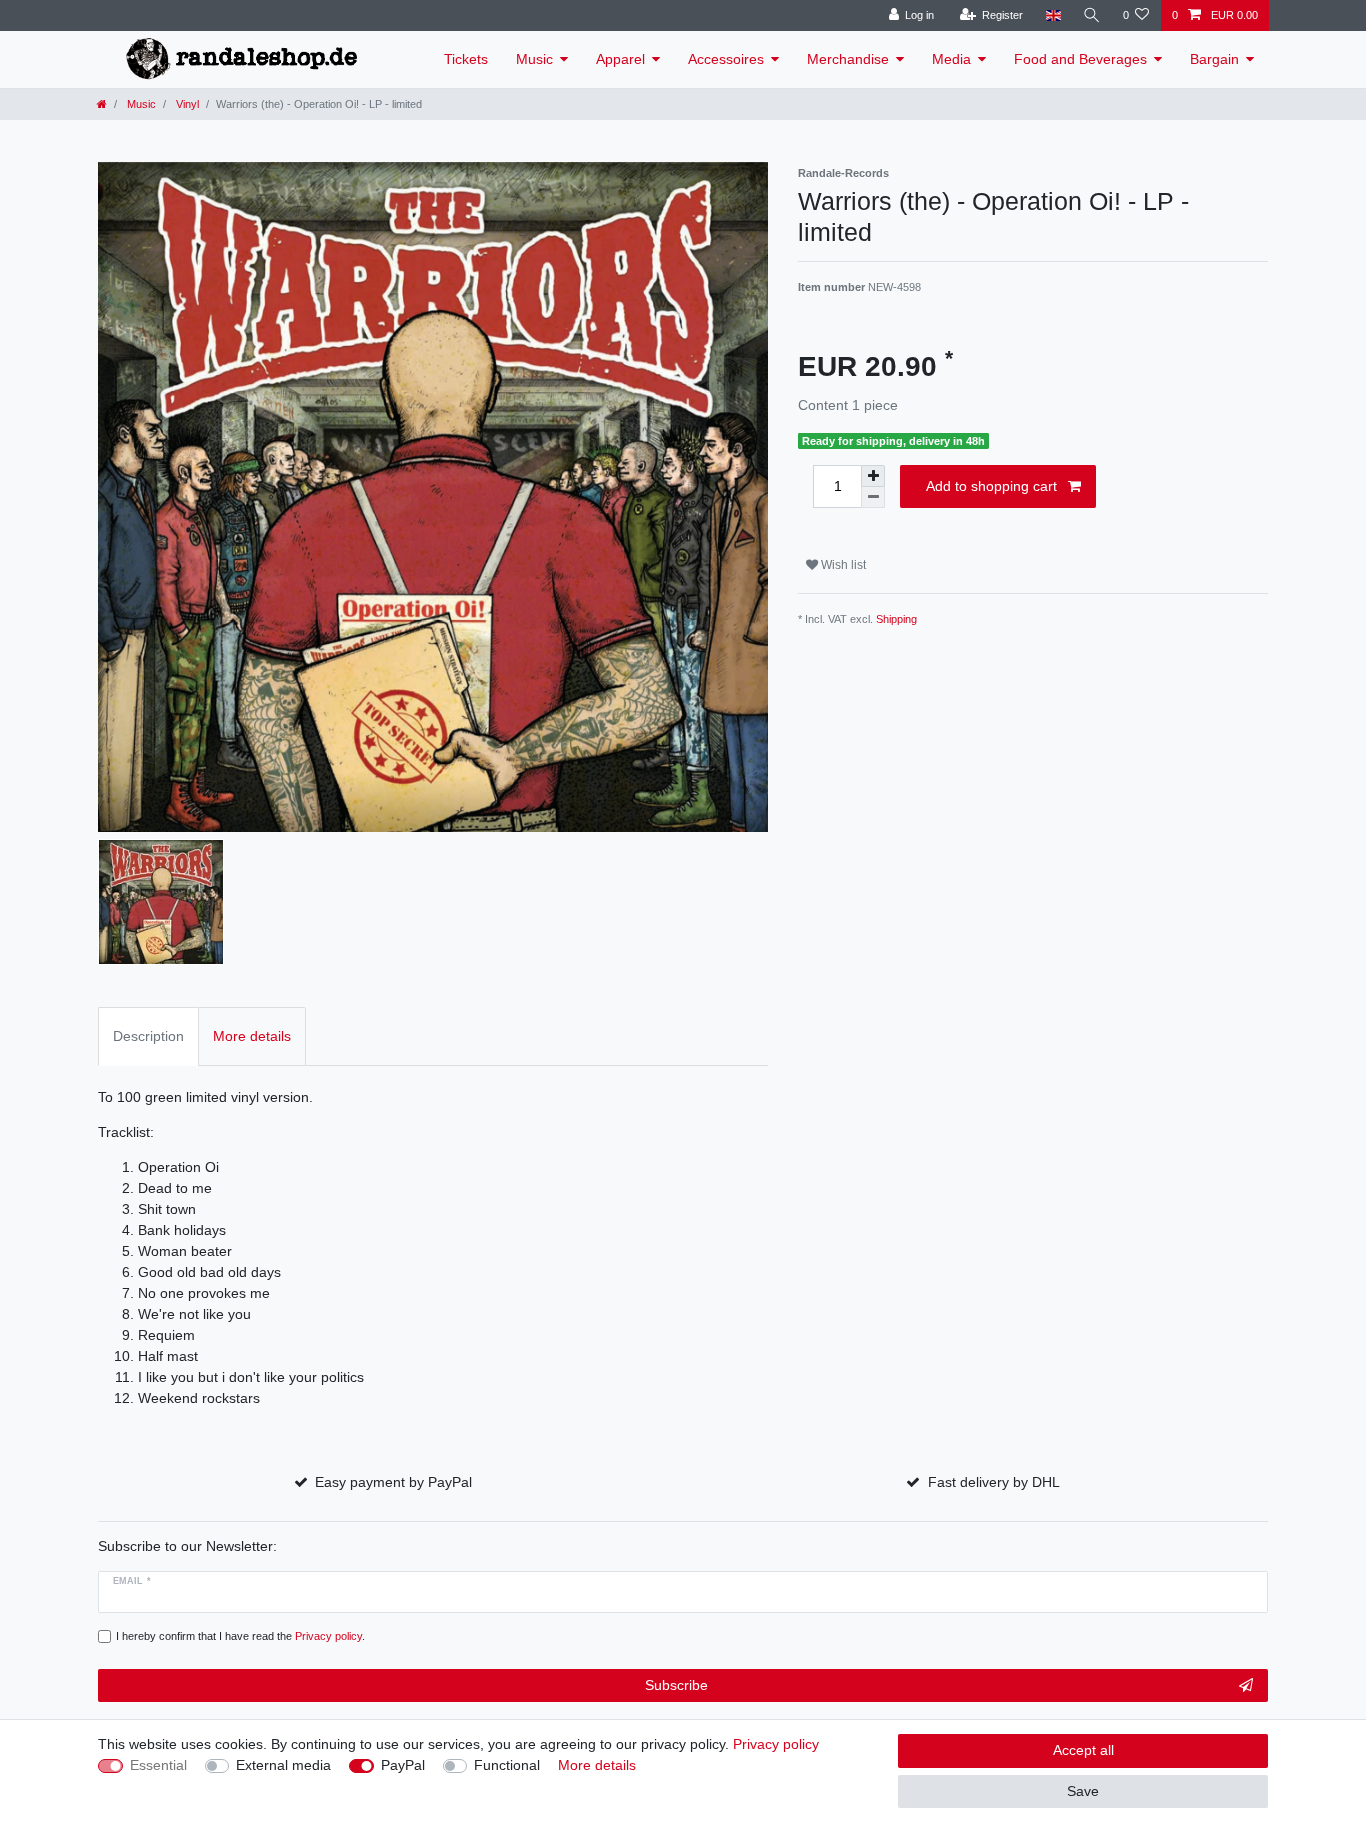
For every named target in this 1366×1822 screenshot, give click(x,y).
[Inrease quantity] (873, 476)
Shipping (896, 619)
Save (1083, 1791)
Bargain (1214, 59)
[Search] (1092, 15)
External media (283, 1765)
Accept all (1083, 1750)
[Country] (1052, 15)
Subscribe (676, 1685)
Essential (158, 1765)
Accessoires (726, 59)
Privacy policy (776, 1744)
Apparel (620, 59)
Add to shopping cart (991, 486)
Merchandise (848, 59)
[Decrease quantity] (873, 497)
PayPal (403, 1765)
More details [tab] (252, 1036)
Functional (507, 1765)
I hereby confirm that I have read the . (240, 1636)
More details (597, 1765)
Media (951, 59)
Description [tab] (148, 1036)
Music (534, 59)
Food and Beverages (1080, 59)
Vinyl (186, 104)
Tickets (466, 59)
